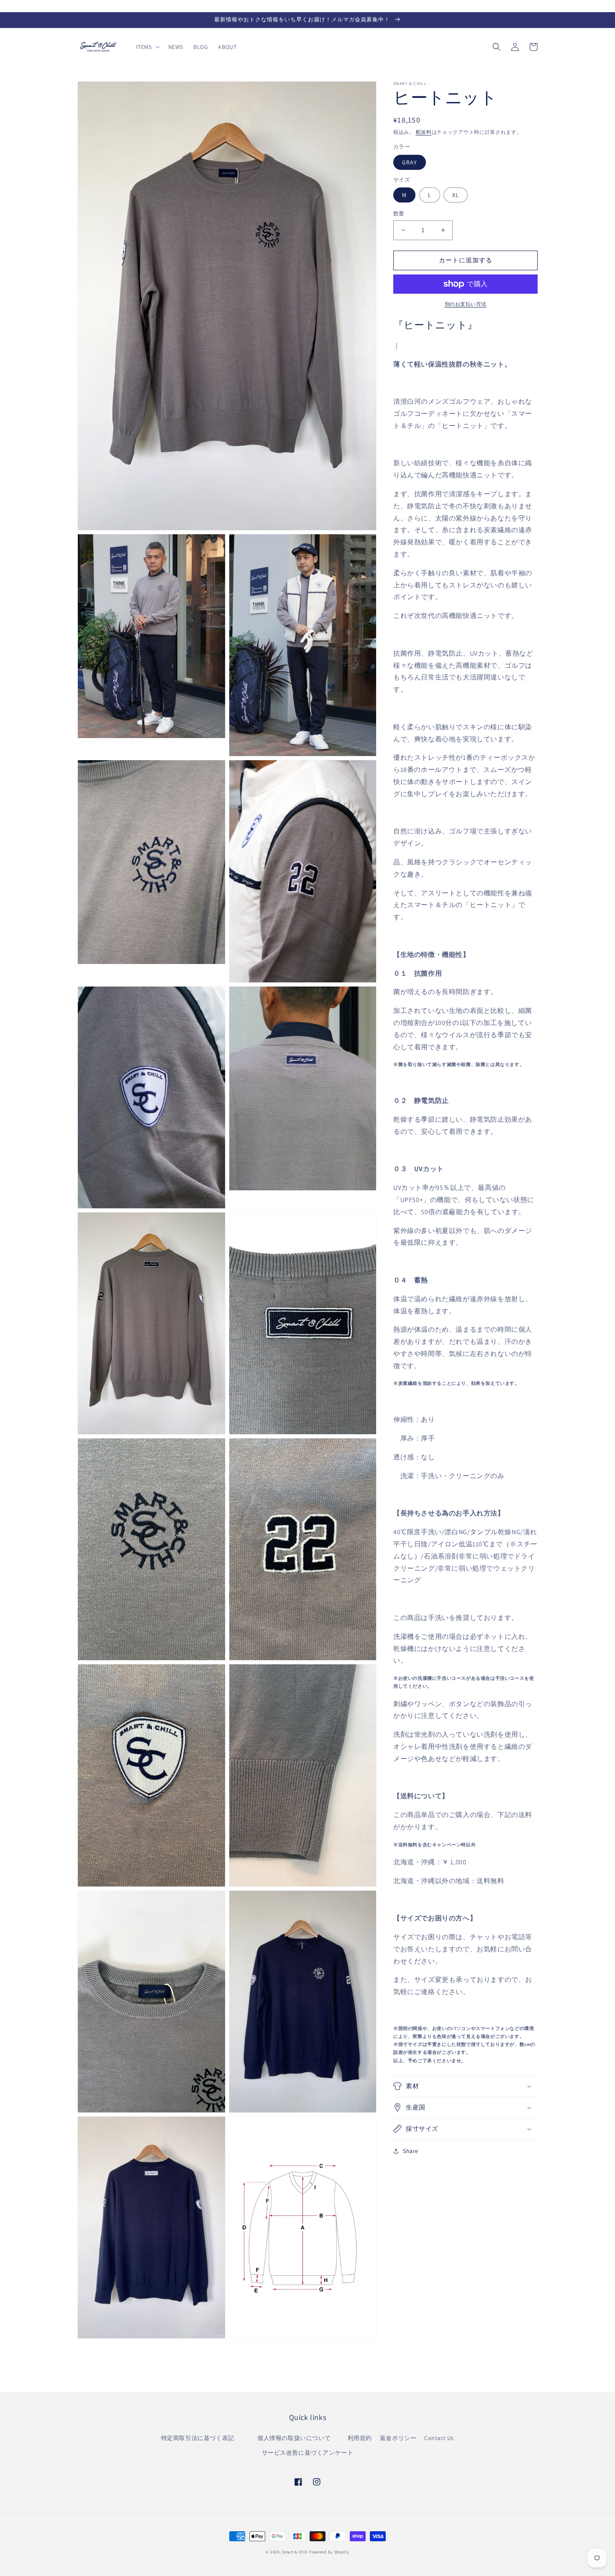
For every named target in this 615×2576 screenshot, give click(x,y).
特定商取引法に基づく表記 (201, 2438)
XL (456, 195)
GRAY (410, 162)
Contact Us (439, 2438)
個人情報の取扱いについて (299, 2438)
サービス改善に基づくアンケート (308, 2453)
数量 (399, 214)
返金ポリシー (398, 2438)
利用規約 (360, 2438)
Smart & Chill (295, 2552)
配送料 (424, 132)
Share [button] (411, 2151)
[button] (147, 47)
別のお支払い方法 (466, 304)
